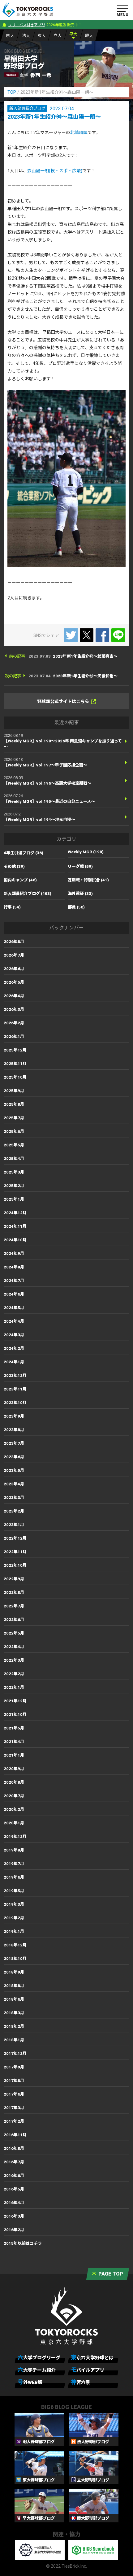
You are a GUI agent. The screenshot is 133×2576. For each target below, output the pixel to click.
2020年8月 (14, 1782)
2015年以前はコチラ (23, 2243)
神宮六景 (81, 2382)
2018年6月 (14, 1999)
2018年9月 (14, 1972)
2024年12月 (15, 1213)
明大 (10, 36)
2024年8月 (14, 1267)
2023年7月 (14, 1443)
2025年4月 (14, 1159)
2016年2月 (14, 2230)
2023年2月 (14, 1511)
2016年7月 (14, 2162)
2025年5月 (14, 1145)
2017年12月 (15, 2053)
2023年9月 (14, 1416)
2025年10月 (15, 1077)
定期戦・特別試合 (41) (88, 880)
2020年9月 (14, 1769)
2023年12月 (15, 1376)
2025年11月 (15, 1064)
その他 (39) (14, 866)
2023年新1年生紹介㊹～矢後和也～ (85, 676)
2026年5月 (14, 982)
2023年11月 (15, 1389)
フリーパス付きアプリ (27, 25)
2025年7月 (14, 1118)
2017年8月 (14, 2081)
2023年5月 (14, 1470)
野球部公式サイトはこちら (63, 701)
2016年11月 (15, 2135)
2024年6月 (14, 1294)
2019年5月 (14, 1891)
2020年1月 (14, 1823)
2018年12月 (15, 1945)
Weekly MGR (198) (86, 852)
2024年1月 (14, 1362)
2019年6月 (14, 1877)
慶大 (89, 36)
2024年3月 (14, 1335)
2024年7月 (14, 1281)
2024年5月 (14, 1308)
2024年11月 (15, 1226)
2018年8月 (14, 1986)
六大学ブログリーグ (39, 2357)
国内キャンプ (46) (20, 880)
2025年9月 (14, 1091)
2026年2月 (14, 1023)
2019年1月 (14, 1931)
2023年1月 (14, 1525)
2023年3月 (14, 1498)
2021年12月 (15, 1701)
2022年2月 (14, 1674)
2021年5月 (14, 1728)
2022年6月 (14, 1620)
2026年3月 (14, 1009)
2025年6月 (14, 1131)
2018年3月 (14, 2013)
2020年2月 (14, 1809)
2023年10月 (15, 1403)
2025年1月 (14, 1199)
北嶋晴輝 (79, 133)
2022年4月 (14, 1647)
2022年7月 (14, 1606)
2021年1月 (14, 1755)
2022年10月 (15, 1565)
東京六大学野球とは (92, 2357)
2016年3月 (14, 2216)
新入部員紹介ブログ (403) (28, 894)
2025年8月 (14, 1104)
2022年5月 (14, 1633)
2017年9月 (14, 2067)
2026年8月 (14, 942)
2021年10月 (15, 1715)
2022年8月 (14, 1592)
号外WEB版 (30, 2382)
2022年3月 (14, 1660)
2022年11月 (15, 1552)
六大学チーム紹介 (37, 2370)
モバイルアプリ (88, 2370)
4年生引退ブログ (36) (24, 853)
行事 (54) (12, 907)
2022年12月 (15, 1538)
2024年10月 (15, 1240)
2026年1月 (14, 1037)
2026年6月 (14, 969)
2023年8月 (14, 1430)
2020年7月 (14, 1796)
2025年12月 (15, 1050)
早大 (73, 34)
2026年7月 (14, 955)
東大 (42, 36)
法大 (26, 36)
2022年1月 (14, 1687)
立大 (58, 36)
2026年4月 (14, 996)
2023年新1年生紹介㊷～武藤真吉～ (85, 656)
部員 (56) (76, 907)
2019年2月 (14, 1918)
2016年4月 (14, 2203)
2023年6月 (14, 1457)
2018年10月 (15, 1959)
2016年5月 (14, 2189)
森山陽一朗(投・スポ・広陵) (55, 171)
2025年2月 (14, 1186)
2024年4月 (14, 1321)
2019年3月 (14, 1904)
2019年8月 (14, 1850)
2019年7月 (14, 1864)
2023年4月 (14, 1484)
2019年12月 (15, 1837)
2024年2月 (14, 1348)
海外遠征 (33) (80, 894)
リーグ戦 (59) (80, 866)
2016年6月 (14, 2176)
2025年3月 (14, 1172)
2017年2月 (14, 2121)
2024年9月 (14, 1253)
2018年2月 (14, 2026)
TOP (12, 92)
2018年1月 (14, 2040)
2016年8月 (14, 2148)
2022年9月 (14, 1579)
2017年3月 (14, 2108)
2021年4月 (14, 1742)
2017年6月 (14, 2094)
